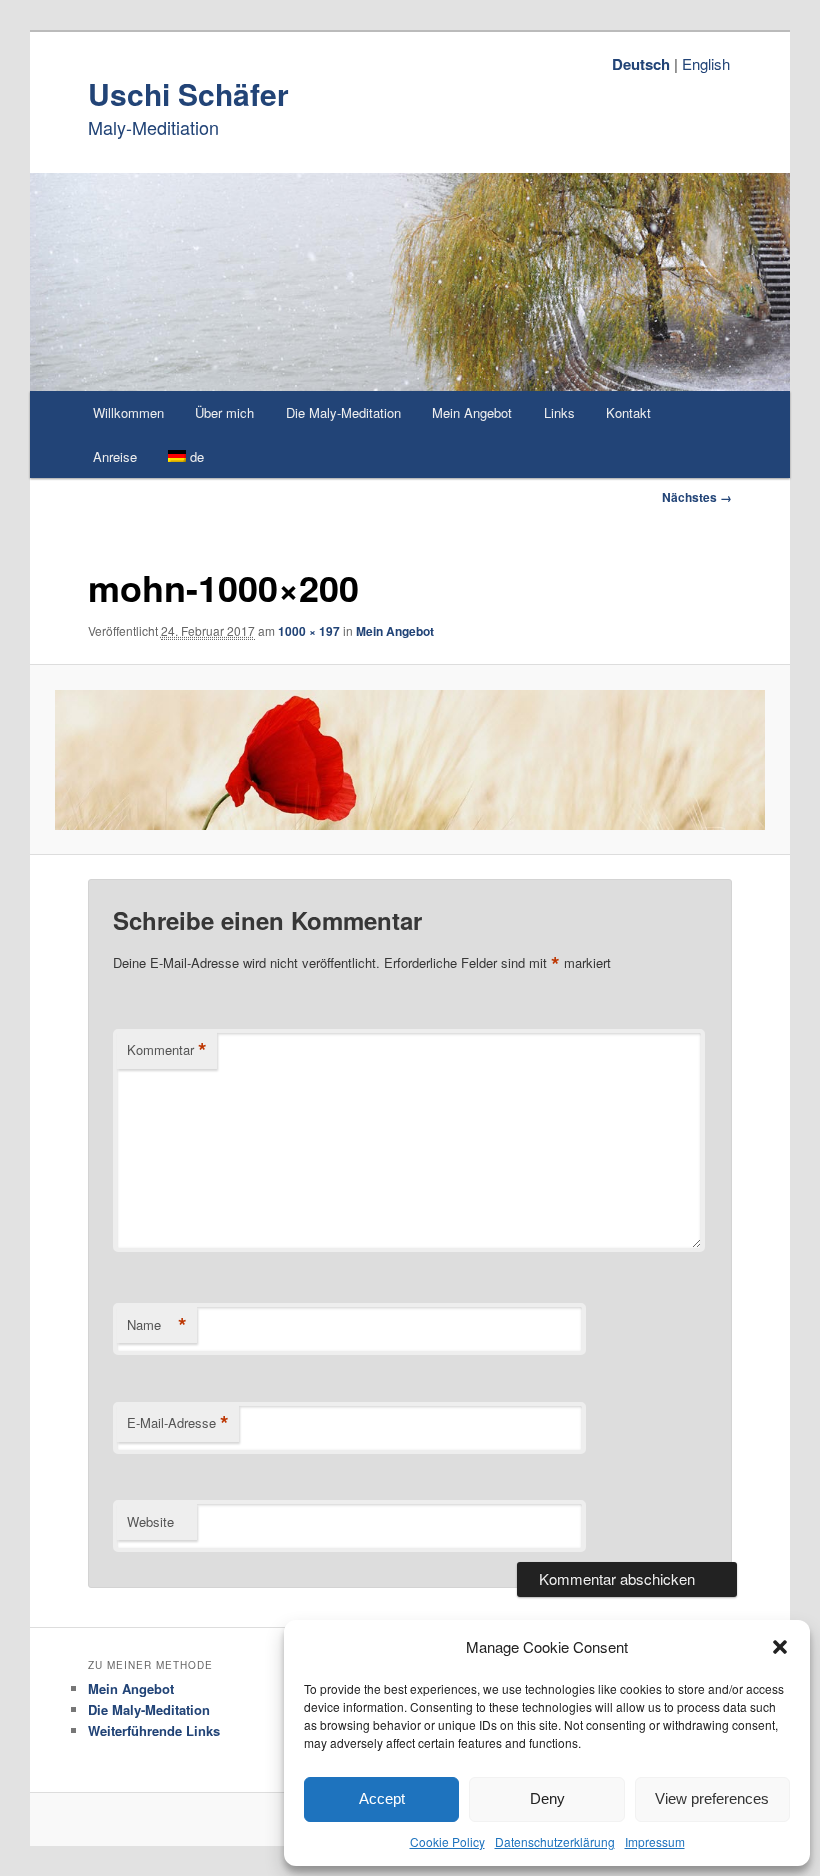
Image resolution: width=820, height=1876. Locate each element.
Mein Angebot (472, 412)
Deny (547, 1798)
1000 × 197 (309, 631)
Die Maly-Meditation (343, 412)
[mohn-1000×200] (410, 760)
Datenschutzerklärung (555, 1841)
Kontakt (628, 412)
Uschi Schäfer (188, 93)
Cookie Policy (447, 1841)
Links (559, 412)
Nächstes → (697, 497)
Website (150, 1521)
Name (157, 1325)
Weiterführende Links (154, 1730)
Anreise (115, 456)
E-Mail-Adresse (178, 1423)
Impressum (655, 1841)
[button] (780, 1647)
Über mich (224, 412)
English (706, 63)
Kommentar (167, 1050)
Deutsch (641, 64)
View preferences (712, 1798)
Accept (382, 1798)
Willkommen (128, 412)
